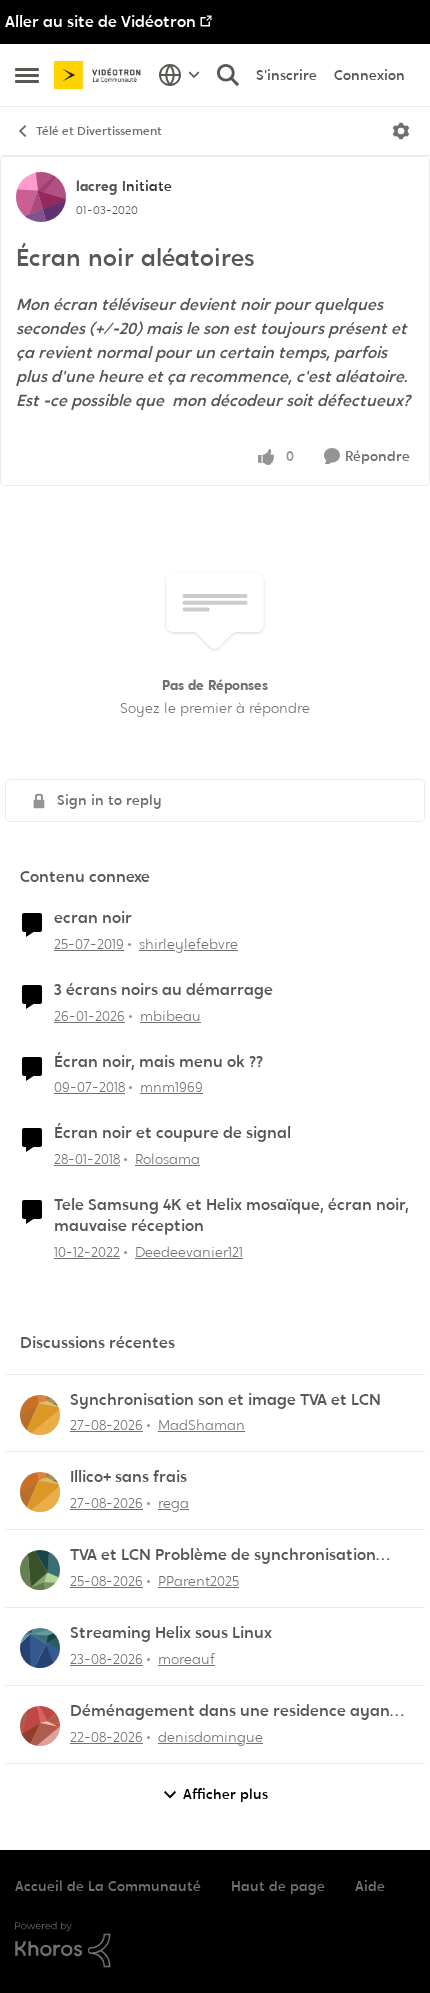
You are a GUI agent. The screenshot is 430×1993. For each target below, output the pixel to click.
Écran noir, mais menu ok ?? (158, 1062)
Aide (370, 1886)
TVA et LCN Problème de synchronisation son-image (223, 1555)
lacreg (96, 186)
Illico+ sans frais (128, 1477)
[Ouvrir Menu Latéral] (27, 75)
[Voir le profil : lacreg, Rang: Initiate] (41, 197)
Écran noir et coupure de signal (172, 1133)
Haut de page (278, 1886)
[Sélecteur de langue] (179, 75)
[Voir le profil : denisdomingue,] (40, 1726)
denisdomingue (210, 1737)
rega (173, 1503)
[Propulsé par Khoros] (215, 1945)
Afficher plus (225, 1794)
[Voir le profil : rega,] (40, 1492)
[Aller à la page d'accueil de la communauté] (101, 75)
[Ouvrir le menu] (401, 131)
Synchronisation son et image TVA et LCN (225, 1400)
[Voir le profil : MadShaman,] (40, 1415)
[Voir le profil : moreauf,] (40, 1648)
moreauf (186, 1659)
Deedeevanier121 (189, 1252)
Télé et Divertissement (99, 131)
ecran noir (93, 918)
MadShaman (201, 1425)
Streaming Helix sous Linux (171, 1633)
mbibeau (170, 1016)
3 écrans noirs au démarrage (163, 990)
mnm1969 (171, 1087)
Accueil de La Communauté (108, 1886)
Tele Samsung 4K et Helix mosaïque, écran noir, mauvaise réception (231, 1215)
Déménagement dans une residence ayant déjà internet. (233, 1711)
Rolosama (167, 1159)
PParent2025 (198, 1581)
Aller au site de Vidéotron (100, 21)
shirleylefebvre (188, 944)
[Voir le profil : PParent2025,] (40, 1570)
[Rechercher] (228, 75)
